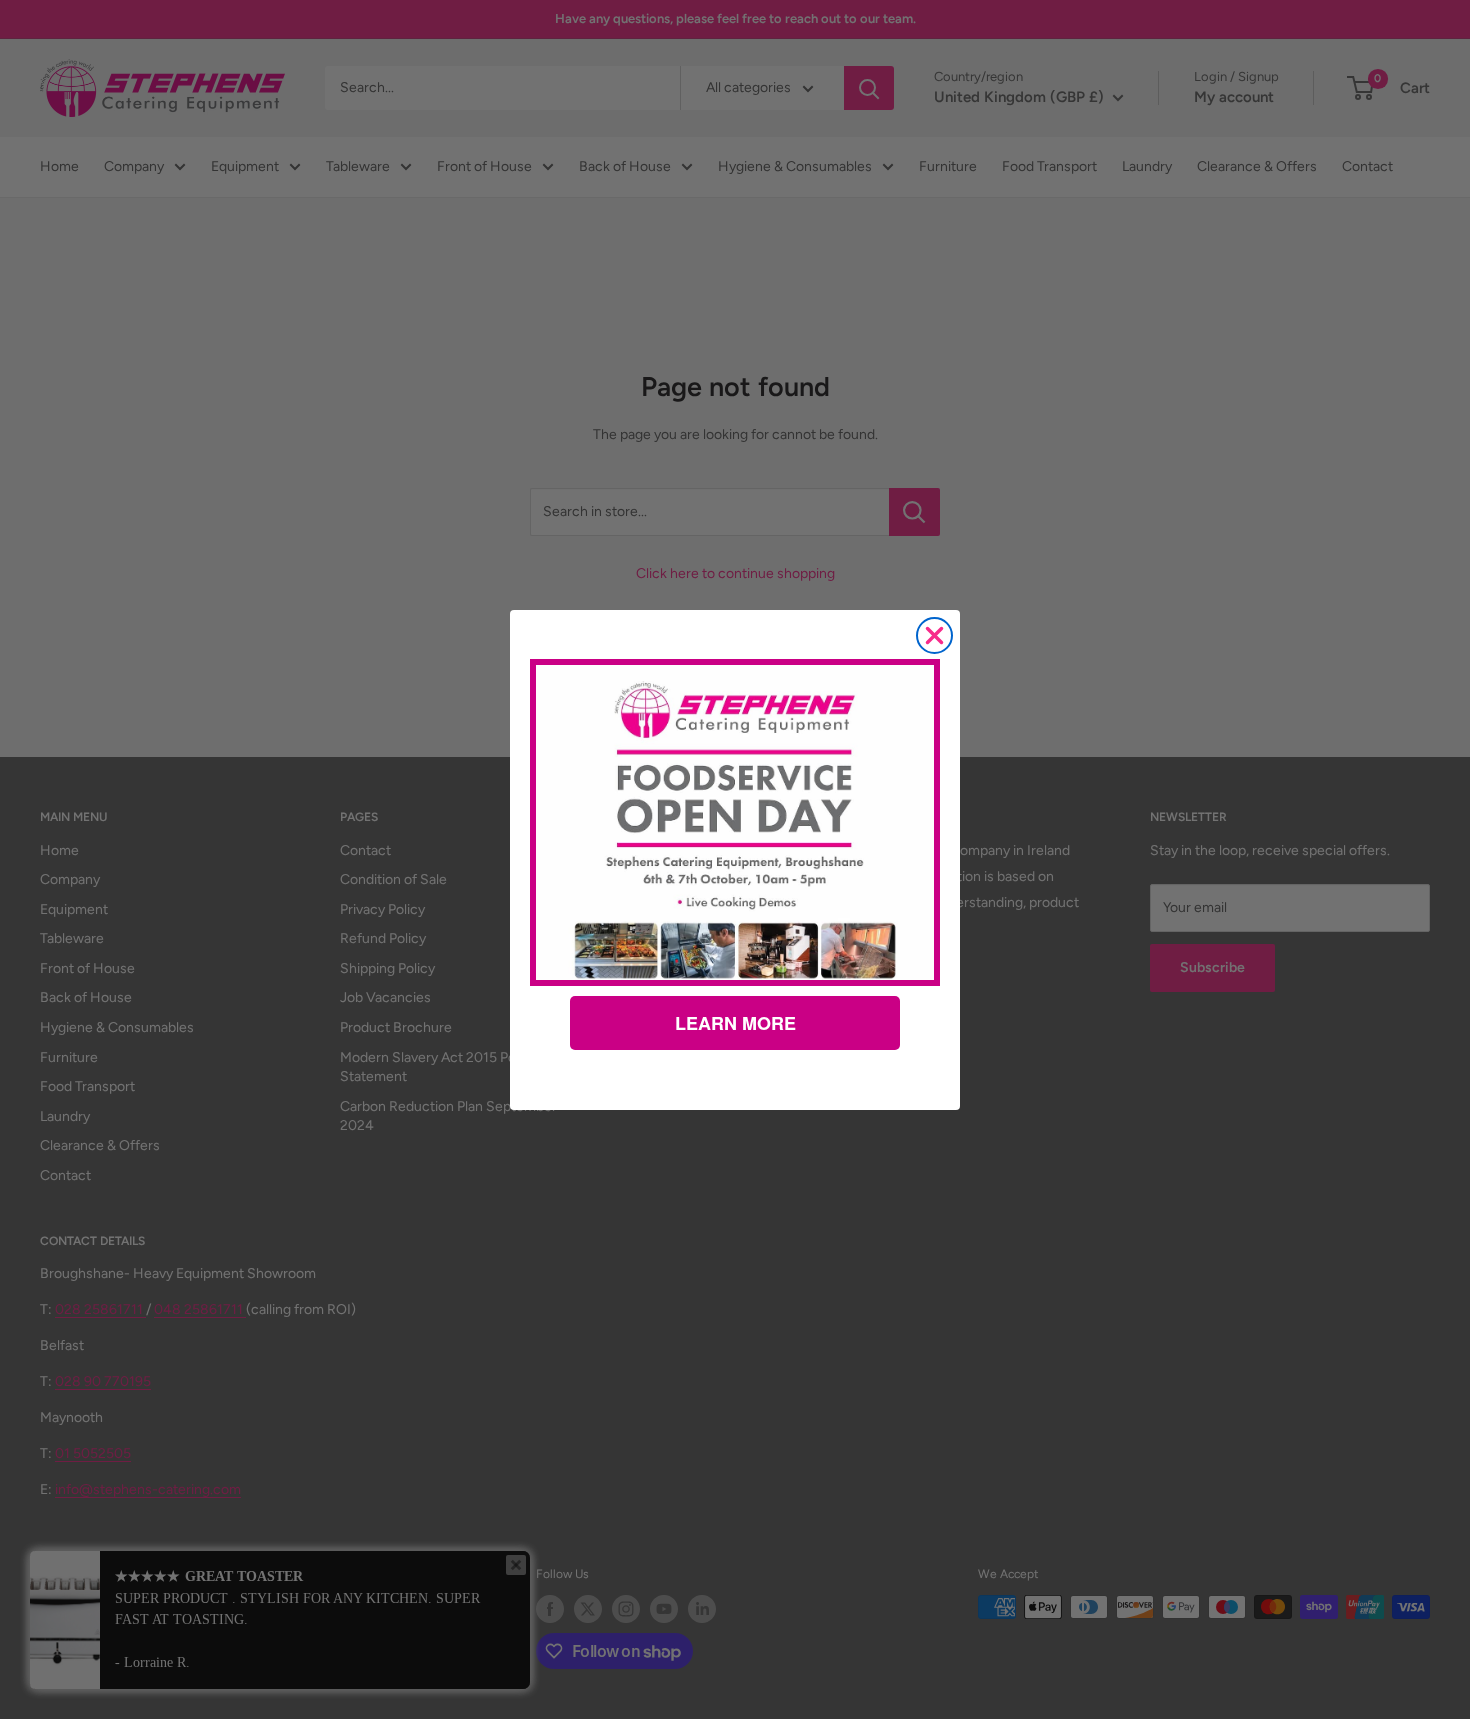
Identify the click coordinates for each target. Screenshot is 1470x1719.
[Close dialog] (934, 635)
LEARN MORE (735, 1023)
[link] (735, 822)
